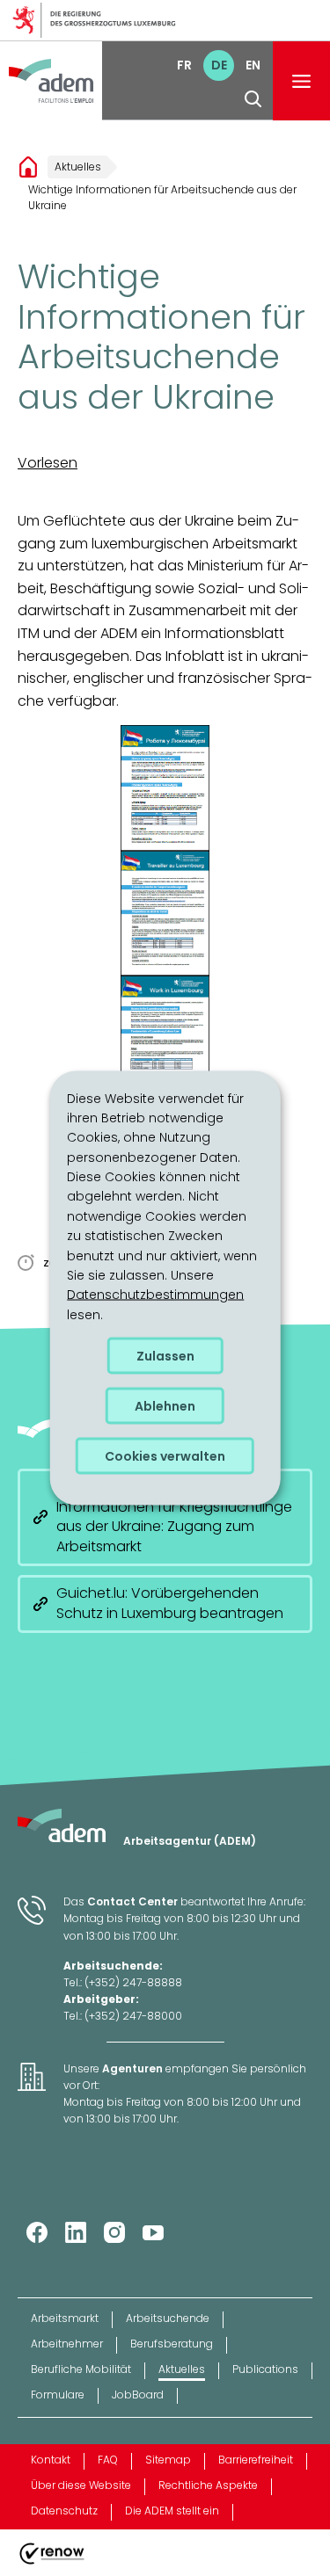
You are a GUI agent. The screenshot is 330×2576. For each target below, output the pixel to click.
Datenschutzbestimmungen (155, 1295)
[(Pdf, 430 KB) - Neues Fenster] (165, 913)
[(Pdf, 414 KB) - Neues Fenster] (165, 788)
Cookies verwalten (165, 1456)
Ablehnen (165, 1406)
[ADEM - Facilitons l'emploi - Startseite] (51, 81)
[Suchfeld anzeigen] (253, 99)
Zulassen (165, 1356)
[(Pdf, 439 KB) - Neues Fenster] (165, 1038)
